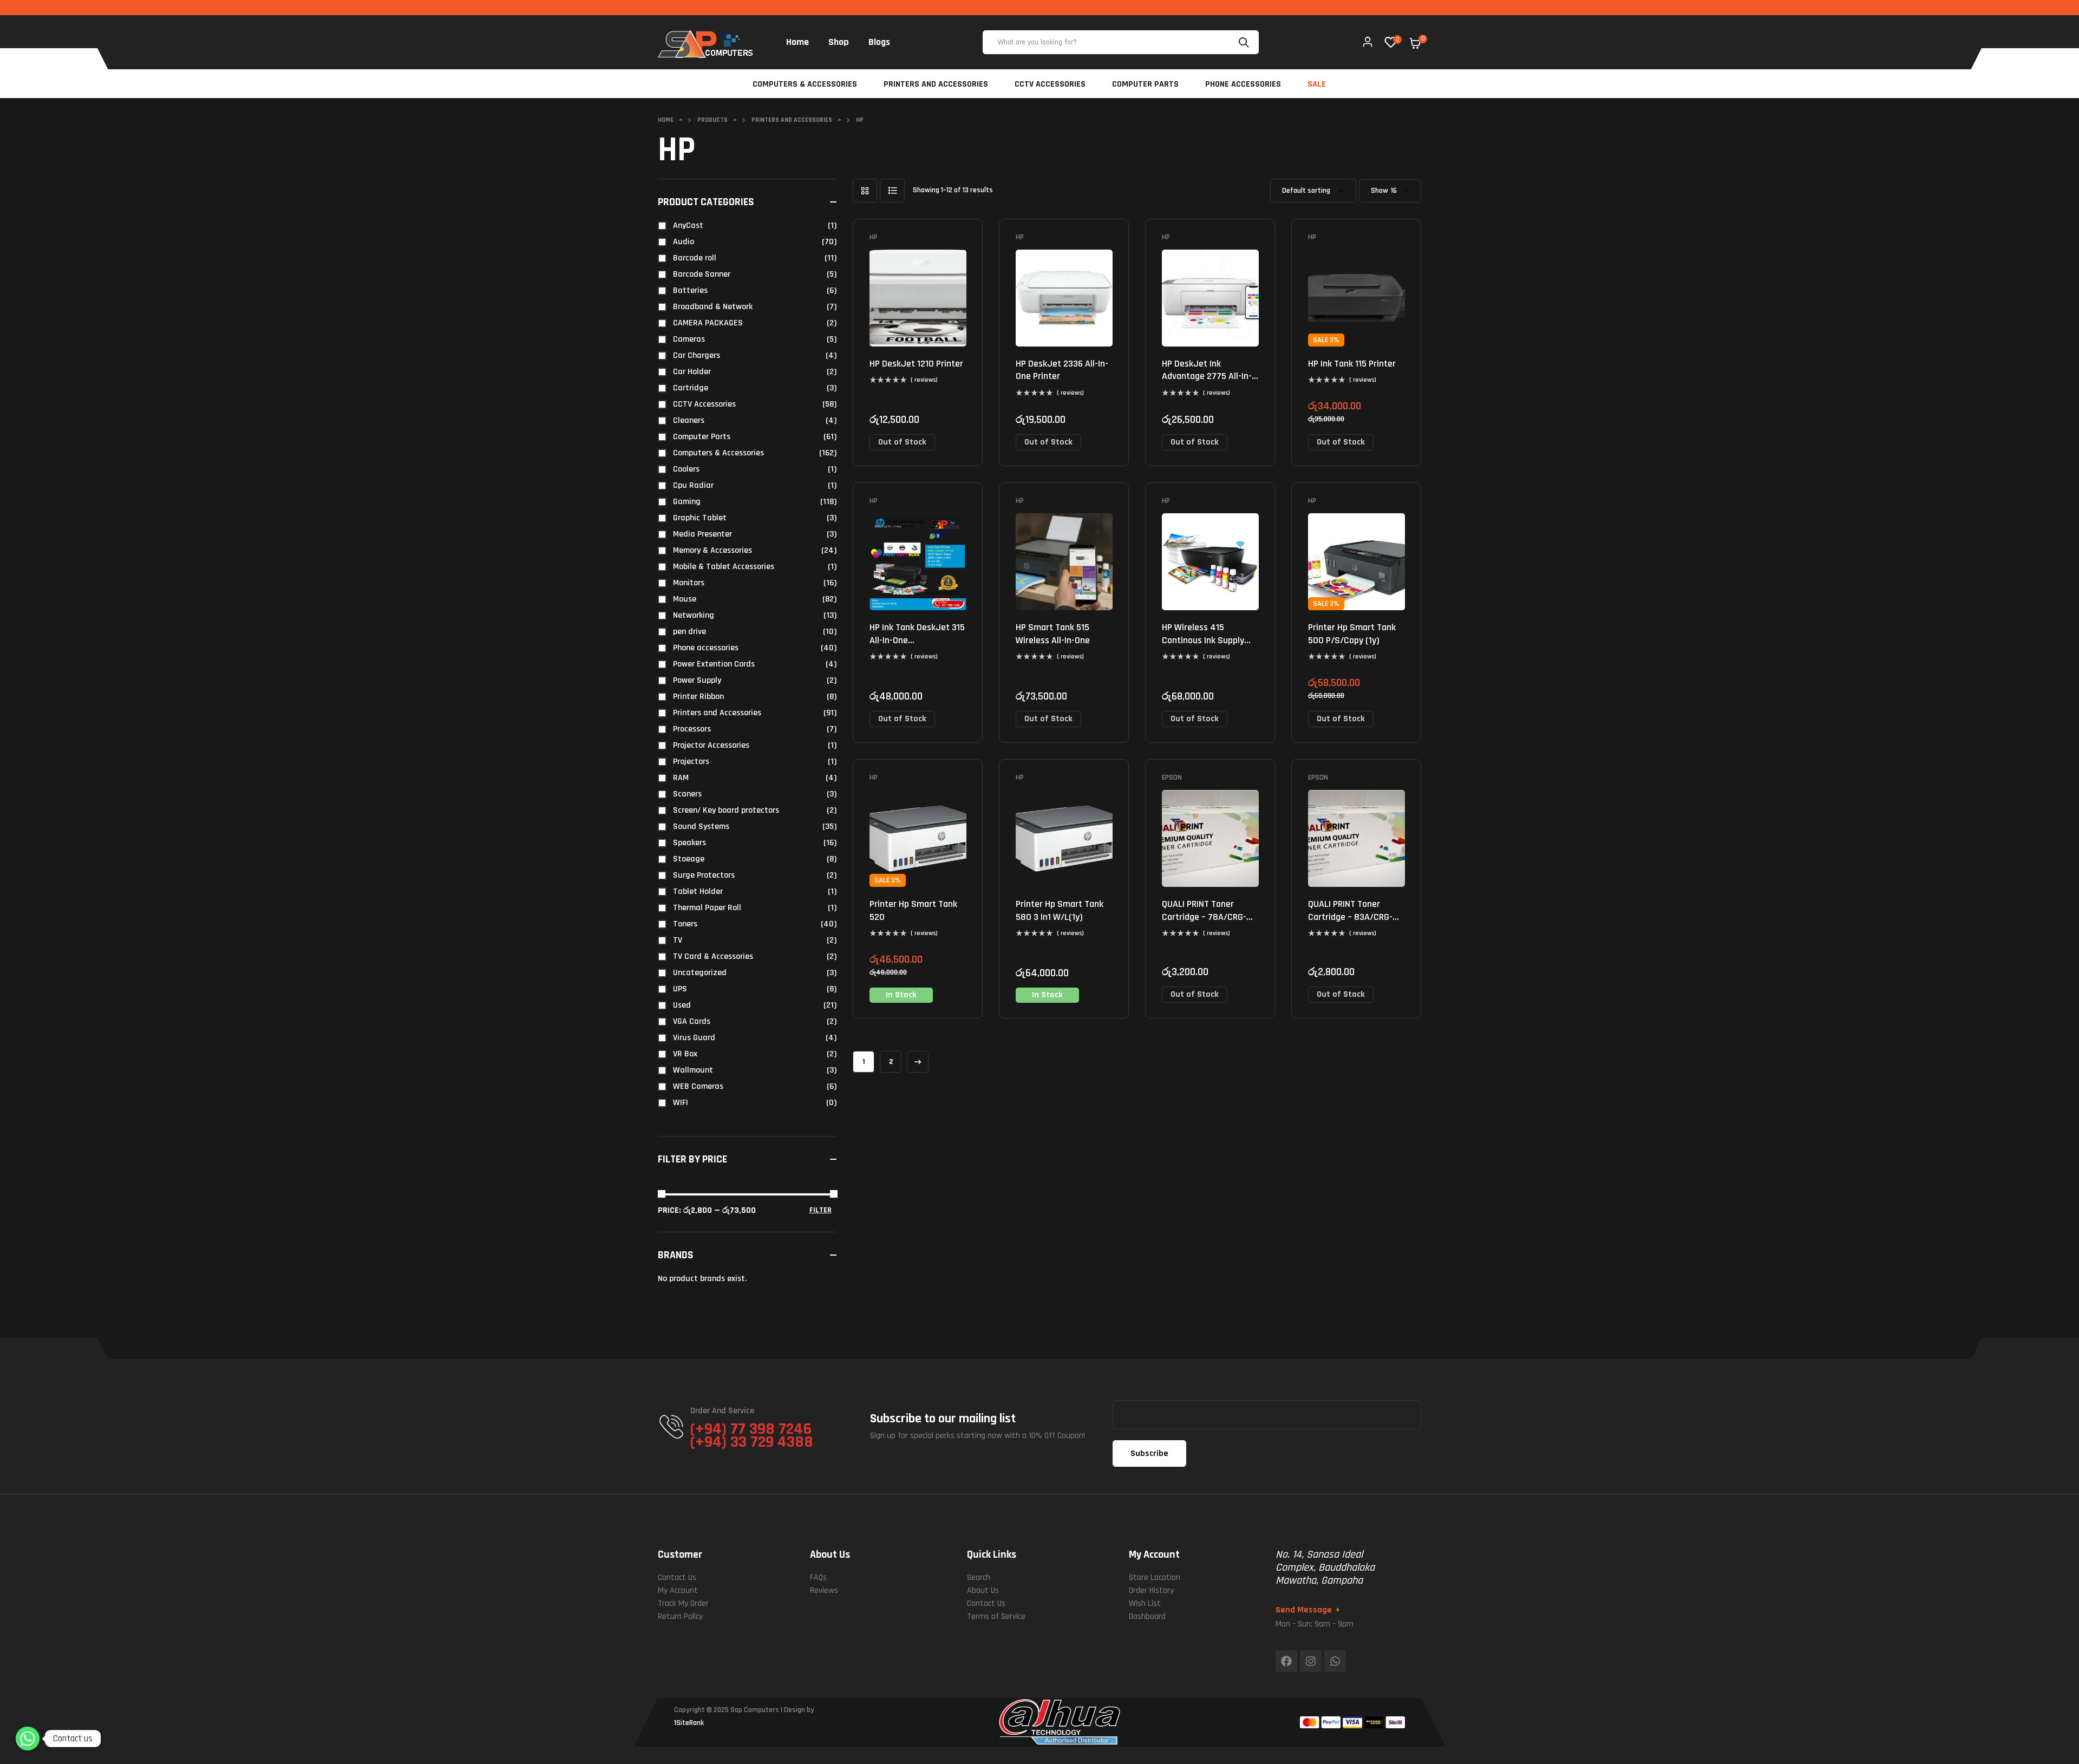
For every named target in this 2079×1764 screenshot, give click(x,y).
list (892, 191)
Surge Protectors (704, 875)
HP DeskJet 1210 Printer (916, 364)
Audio (684, 242)
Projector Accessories (711, 745)
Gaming (687, 502)
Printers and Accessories (717, 713)
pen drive (689, 632)
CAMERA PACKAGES (708, 323)
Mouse (685, 599)
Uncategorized (700, 973)
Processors (692, 729)
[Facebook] (1286, 1661)
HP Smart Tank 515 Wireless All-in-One (1053, 633)
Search (1245, 42)
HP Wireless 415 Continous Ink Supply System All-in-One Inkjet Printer (1210, 646)
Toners (685, 924)
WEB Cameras (698, 1086)
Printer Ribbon (698, 697)
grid (865, 191)
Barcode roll (695, 258)
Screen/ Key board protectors (726, 810)
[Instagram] (1311, 1661)
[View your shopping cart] (1415, 43)
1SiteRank (689, 1723)
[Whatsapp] (1335, 1661)
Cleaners (689, 420)
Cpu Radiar (693, 485)
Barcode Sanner (702, 274)
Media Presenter (702, 534)
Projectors (691, 762)
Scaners (687, 794)
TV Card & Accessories (713, 956)
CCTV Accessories (704, 404)
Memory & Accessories (712, 550)
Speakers (689, 843)
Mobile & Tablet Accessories (724, 567)
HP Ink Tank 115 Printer (1352, 364)
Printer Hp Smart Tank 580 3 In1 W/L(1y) (1060, 910)
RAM (681, 778)
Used (682, 1005)
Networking (694, 615)
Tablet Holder (698, 891)
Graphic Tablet (700, 518)
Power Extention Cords (714, 664)
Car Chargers (697, 355)
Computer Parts (702, 437)
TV (678, 940)
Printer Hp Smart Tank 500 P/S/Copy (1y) (1352, 633)
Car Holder (692, 372)
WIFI (681, 1103)
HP (874, 237)
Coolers (686, 469)
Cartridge (691, 388)
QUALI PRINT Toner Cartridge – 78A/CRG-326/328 (1204, 917)
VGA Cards (692, 1021)
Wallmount (693, 1070)
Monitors (689, 583)
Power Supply (697, 680)
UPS (680, 989)
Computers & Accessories (718, 453)
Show (1380, 191)
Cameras (689, 339)
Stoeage (689, 859)
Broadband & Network (713, 307)
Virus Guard (694, 1038)
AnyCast (688, 226)
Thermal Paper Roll (707, 908)
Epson (1172, 778)
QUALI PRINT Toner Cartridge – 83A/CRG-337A (1350, 917)
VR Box (685, 1054)
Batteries (690, 290)
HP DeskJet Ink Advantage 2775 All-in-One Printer (1207, 376)
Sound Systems (701, 827)
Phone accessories (706, 648)
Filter (821, 1210)
